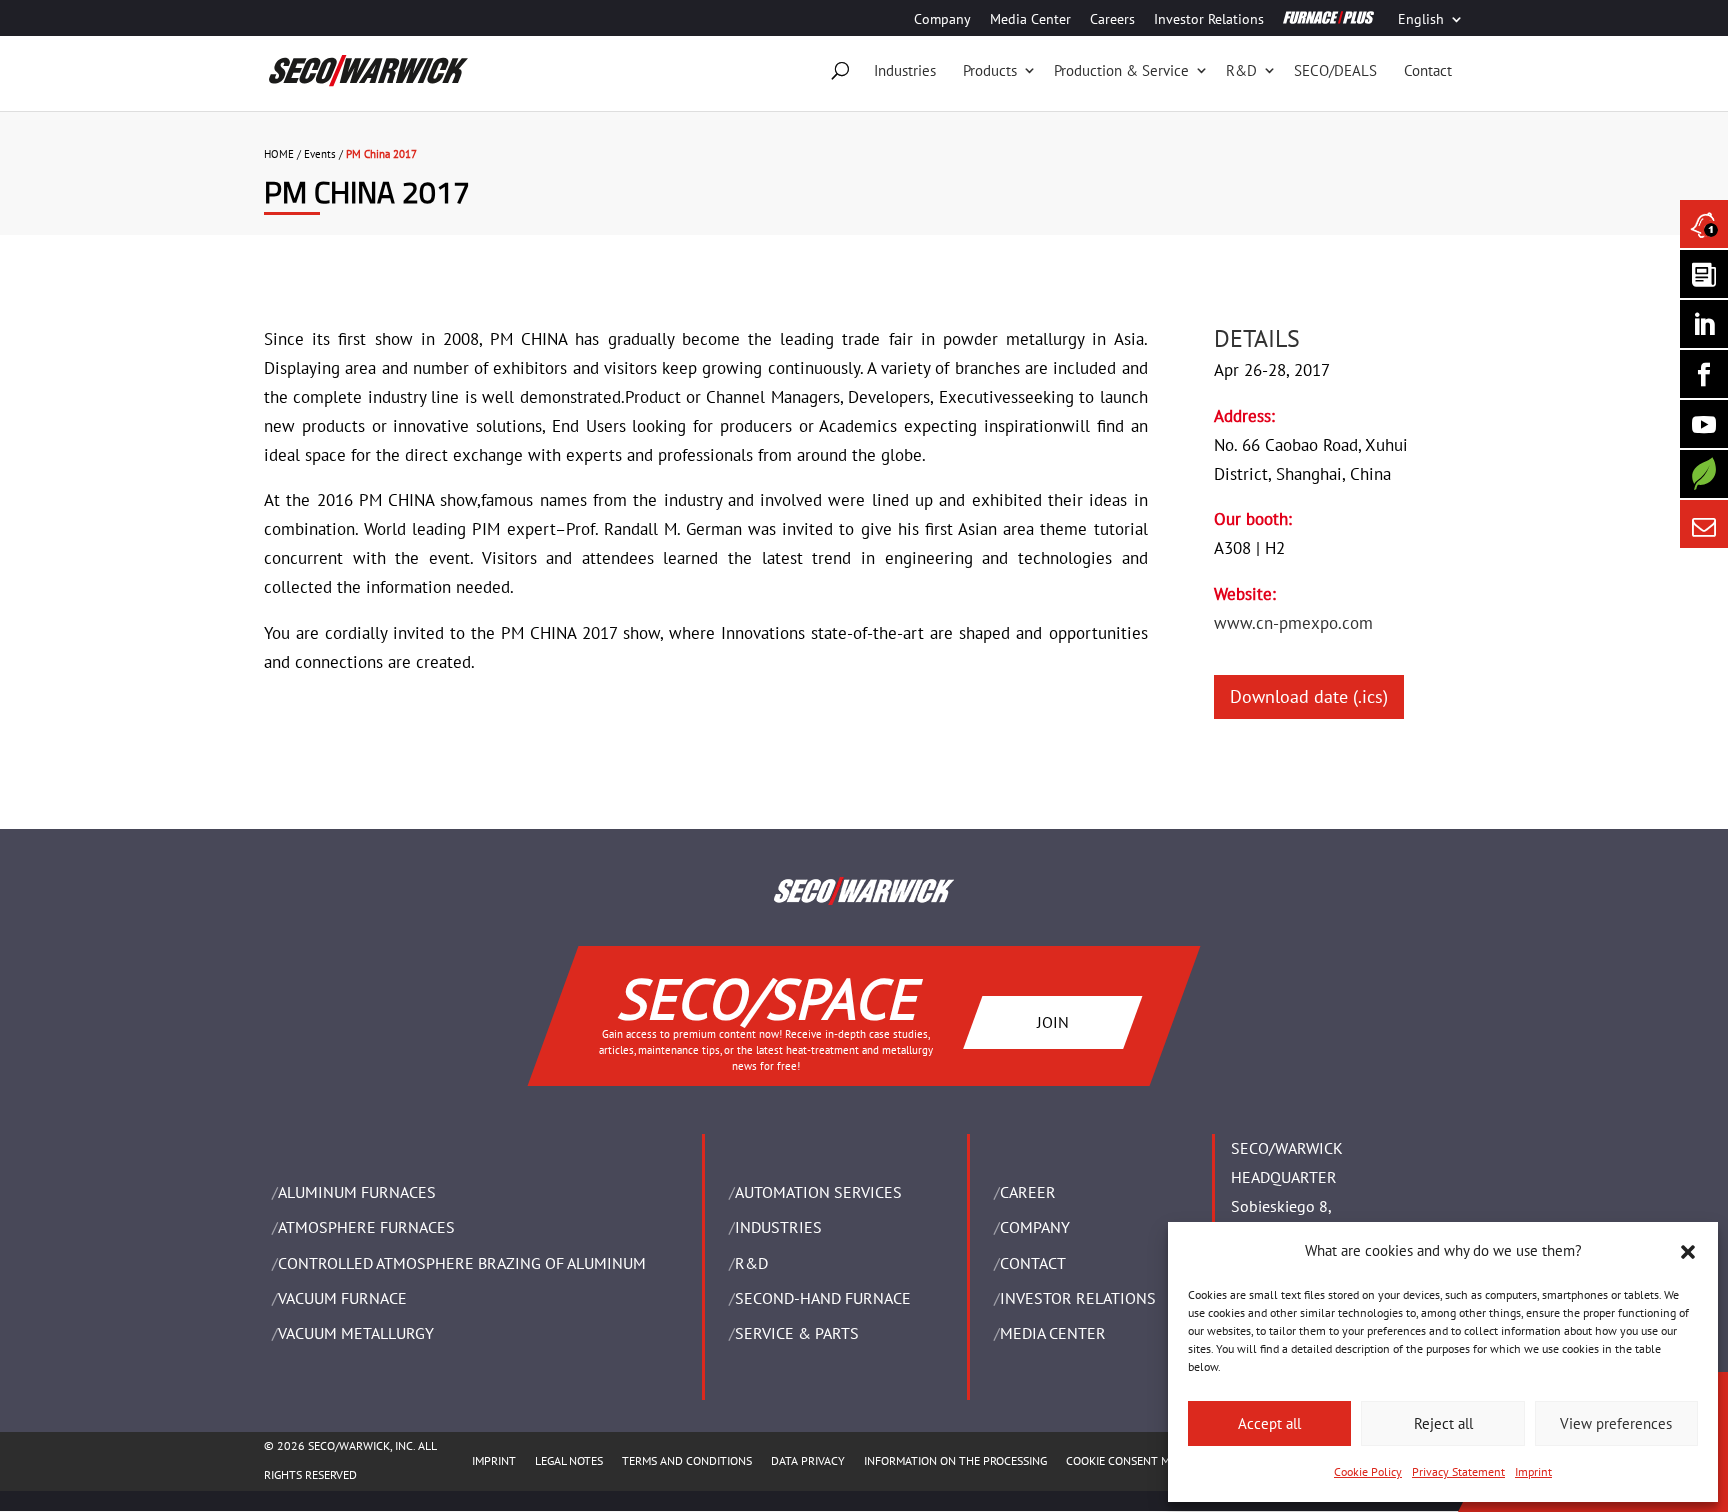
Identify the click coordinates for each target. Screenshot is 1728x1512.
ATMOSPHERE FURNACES (366, 1227)
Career (1028, 1192)
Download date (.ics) (1309, 696)
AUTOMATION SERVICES (818, 1192)
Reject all (1443, 1423)
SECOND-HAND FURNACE (823, 1298)
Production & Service (1121, 70)
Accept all (1269, 1423)
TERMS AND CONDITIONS (687, 1460)
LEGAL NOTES (569, 1460)
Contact (1428, 70)
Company (942, 20)
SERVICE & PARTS (797, 1333)
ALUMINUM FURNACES (357, 1192)
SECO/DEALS (1335, 70)
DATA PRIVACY (808, 1460)
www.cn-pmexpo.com (1293, 623)
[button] (1688, 1252)
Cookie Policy (1368, 1471)
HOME (279, 154)
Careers (1112, 20)
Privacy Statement (1458, 1471)
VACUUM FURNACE (342, 1298)
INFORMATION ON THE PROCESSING (955, 1460)
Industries (905, 70)
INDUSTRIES (778, 1227)
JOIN (1053, 1022)
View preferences (1616, 1423)
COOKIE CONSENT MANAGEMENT (1150, 1460)
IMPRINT (494, 1460)
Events (320, 154)
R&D (1241, 70)
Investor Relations (1209, 20)
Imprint (1533, 1471)
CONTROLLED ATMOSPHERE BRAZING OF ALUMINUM (462, 1263)
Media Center (1030, 20)
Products (990, 70)
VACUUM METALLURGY (356, 1333)
